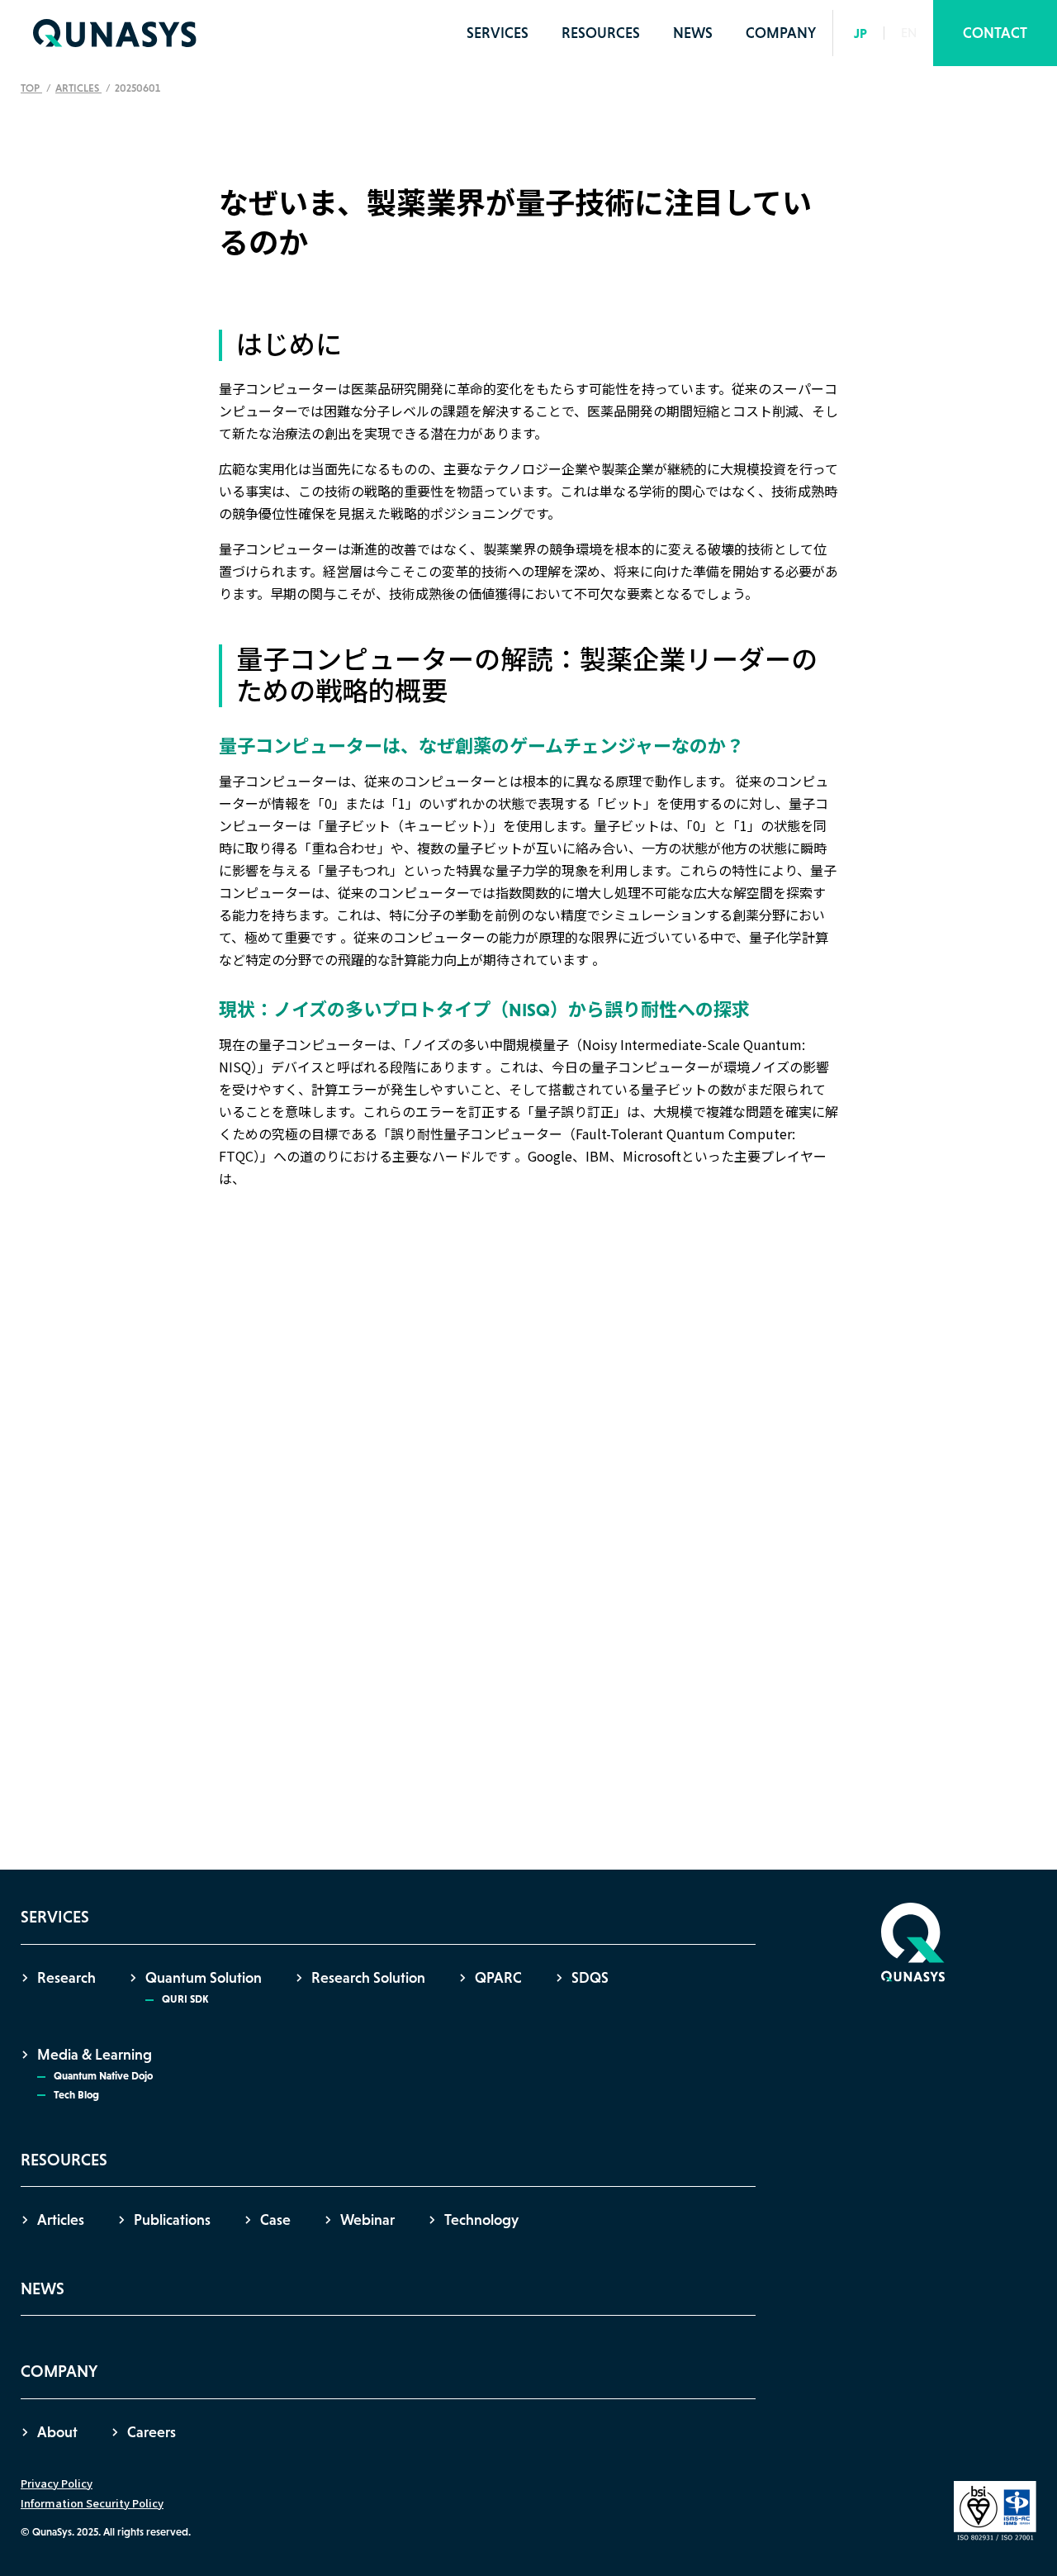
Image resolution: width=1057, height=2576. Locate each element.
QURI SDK (185, 1999)
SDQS (590, 1978)
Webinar (367, 2220)
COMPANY (781, 33)
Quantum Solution (204, 1978)
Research (66, 1978)
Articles (78, 88)
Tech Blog (76, 2095)
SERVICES (498, 33)
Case (275, 2220)
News (693, 33)
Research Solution (368, 1978)
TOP (31, 88)
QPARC (498, 1978)
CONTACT (995, 33)
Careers (152, 2432)
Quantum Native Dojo (103, 2076)
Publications (172, 2220)
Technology (481, 2220)
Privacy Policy (57, 2483)
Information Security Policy (92, 2503)
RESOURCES (601, 33)
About (57, 2432)
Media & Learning (95, 2055)
